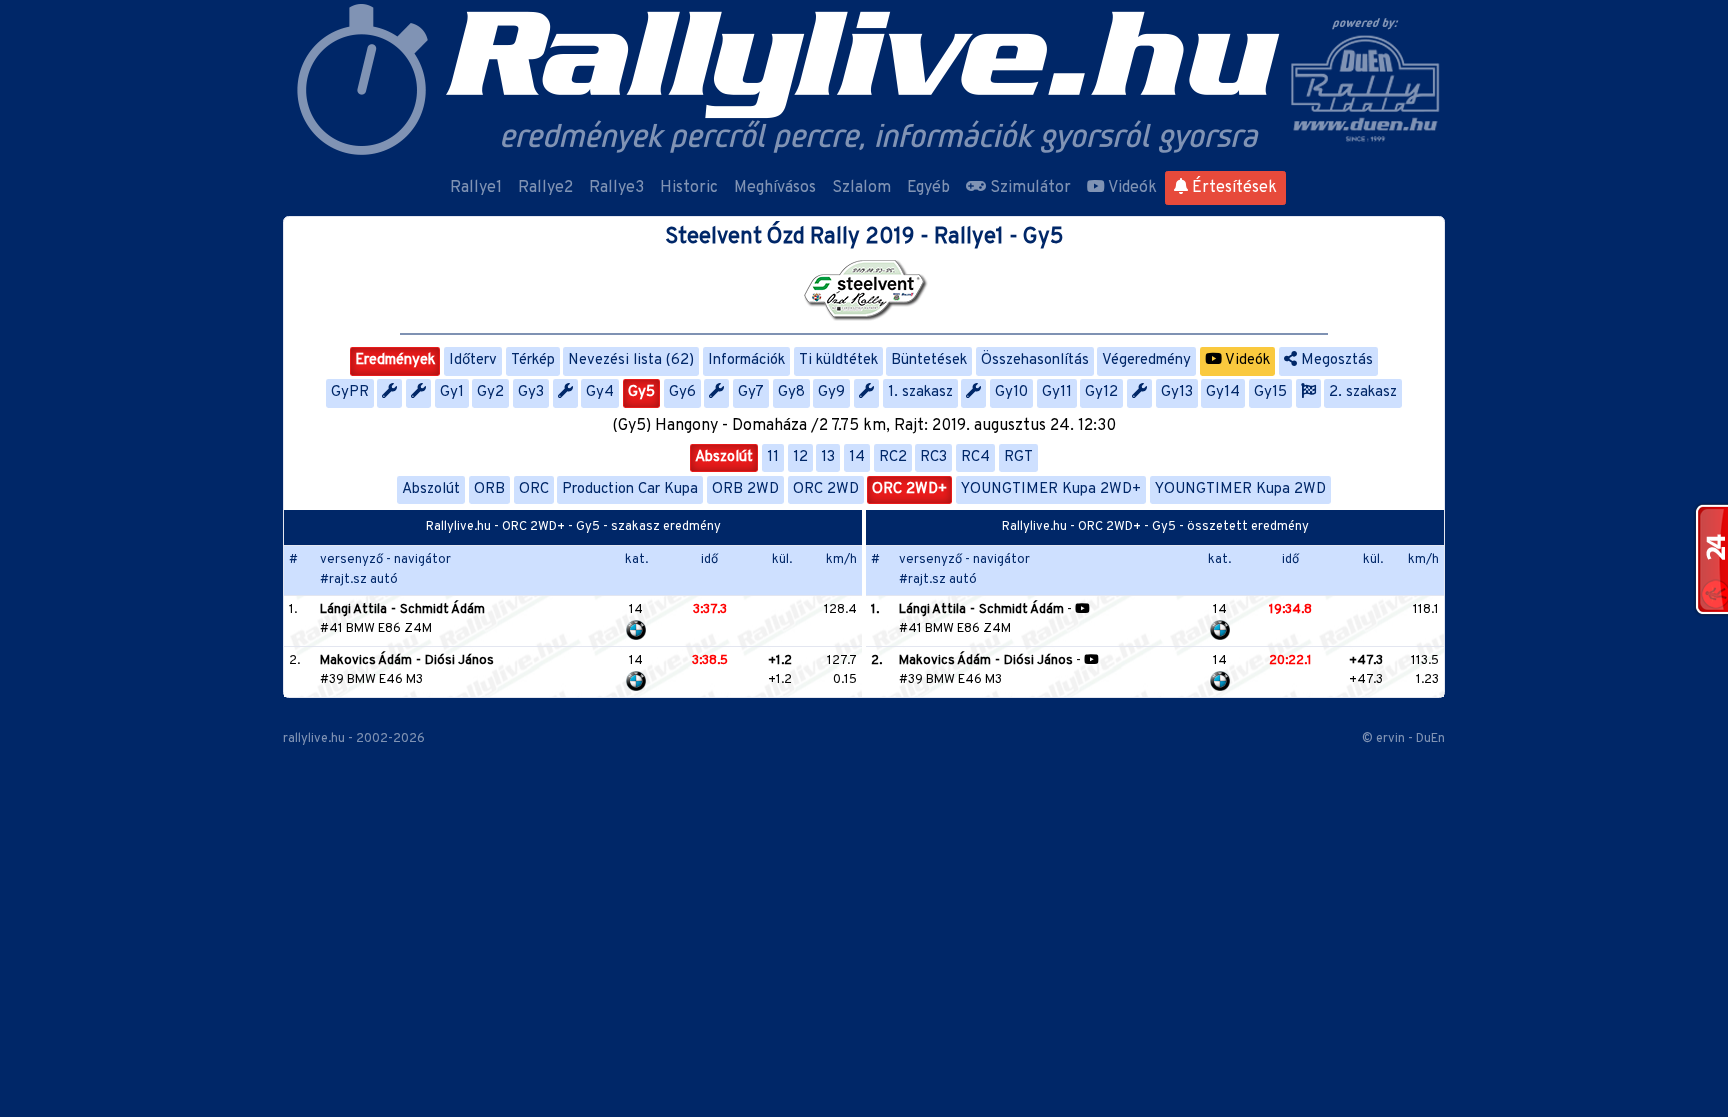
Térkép (533, 360)
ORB (489, 489)
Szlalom (861, 188)
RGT (1018, 457)
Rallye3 (616, 188)
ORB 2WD (745, 489)
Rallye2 (545, 188)
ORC (534, 489)
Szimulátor (1028, 188)
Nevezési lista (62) (631, 360)
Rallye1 (476, 188)
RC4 (975, 457)
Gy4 (600, 392)
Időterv (473, 360)
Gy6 (682, 392)
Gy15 (1270, 392)
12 (800, 457)
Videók (1131, 188)
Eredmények (395, 360)
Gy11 (1057, 392)
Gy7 (751, 392)
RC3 (933, 457)
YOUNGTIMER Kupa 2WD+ (1051, 489)
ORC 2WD (826, 489)
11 (773, 457)
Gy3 (531, 392)
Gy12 (1101, 392)
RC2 (893, 457)
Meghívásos (775, 188)
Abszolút (724, 457)
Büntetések (929, 360)
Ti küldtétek (838, 360)
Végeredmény (1146, 360)
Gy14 (1223, 392)
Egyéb (928, 188)
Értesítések (1232, 188)
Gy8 (791, 392)
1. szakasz (920, 392)
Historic (689, 188)
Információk (746, 360)
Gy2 (490, 392)
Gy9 (831, 392)
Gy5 (641, 392)
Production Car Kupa (630, 489)
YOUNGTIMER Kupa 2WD (1240, 489)
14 (857, 457)
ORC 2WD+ (909, 489)
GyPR (350, 392)
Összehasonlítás (1035, 360)
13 (828, 457)
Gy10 (1011, 392)
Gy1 (452, 392)
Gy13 (1177, 392)
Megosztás (1335, 360)
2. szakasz (1363, 392)
